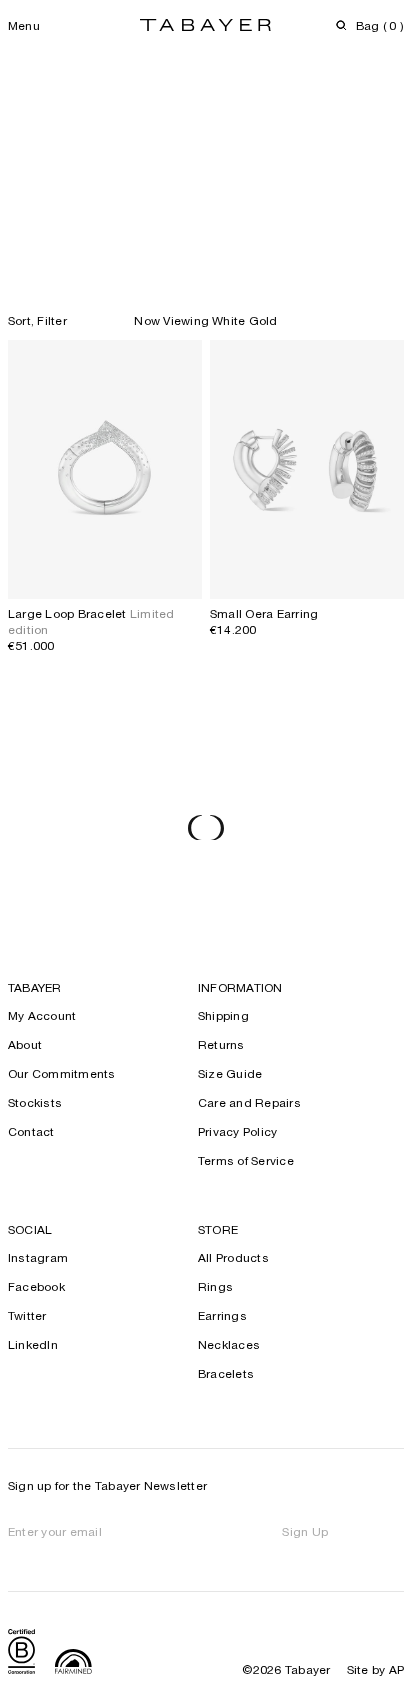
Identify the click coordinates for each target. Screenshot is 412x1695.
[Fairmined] (73, 1664)
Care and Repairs (249, 1104)
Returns (221, 1046)
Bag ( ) (380, 27)
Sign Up (305, 1533)
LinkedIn (33, 1346)
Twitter (27, 1317)
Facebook (36, 1288)
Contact (31, 1133)
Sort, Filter (37, 322)
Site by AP (375, 1671)
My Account (42, 1017)
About (25, 1046)
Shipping (223, 1017)
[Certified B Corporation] (21, 1654)
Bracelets (226, 1375)
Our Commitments (62, 1075)
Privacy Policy (237, 1133)
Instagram (38, 1259)
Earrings (222, 1317)
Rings (215, 1288)
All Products (233, 1259)
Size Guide (230, 1075)
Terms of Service (246, 1162)
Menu (24, 27)
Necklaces (229, 1346)
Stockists (35, 1104)
